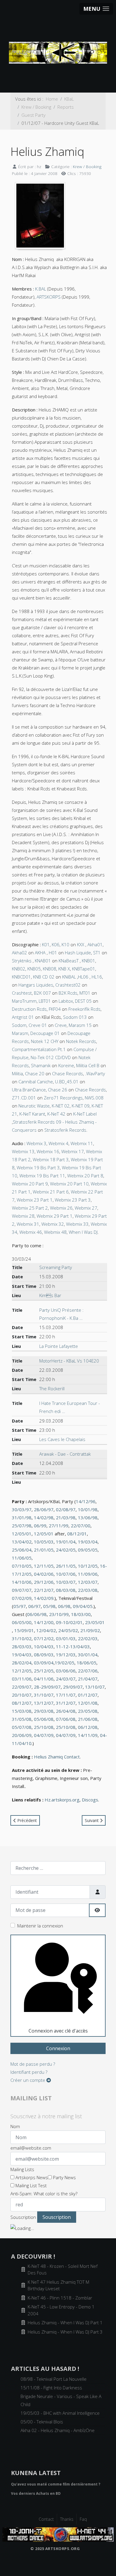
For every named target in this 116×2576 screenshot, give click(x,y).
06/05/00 (22, 1622)
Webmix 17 (73, 1151)
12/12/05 (22, 1671)
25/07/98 (22, 1526)
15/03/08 (22, 1711)
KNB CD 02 (44, 977)
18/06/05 (87, 1663)
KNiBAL (69, 977)
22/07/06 (88, 1671)
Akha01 (95, 944)
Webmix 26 (61, 1208)
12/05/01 (22, 1534)
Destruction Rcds (29, 1009)
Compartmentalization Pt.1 (39, 1049)
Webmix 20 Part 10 (69, 1184)
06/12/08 (88, 1727)
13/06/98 (88, 1517)
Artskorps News (31, 2177)
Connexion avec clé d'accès (58, 2031)
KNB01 (88, 961)
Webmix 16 (48, 1151)
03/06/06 (66, 1671)
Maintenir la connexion (40, 1926)
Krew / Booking (87, 166)
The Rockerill (52, 1388)
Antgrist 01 (23, 1017)
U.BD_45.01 (67, 1082)
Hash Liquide (78, 953)
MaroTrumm (24, 1001)
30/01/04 (88, 1655)
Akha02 (19, 953)
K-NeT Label (85, 1114)
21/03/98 (66, 1517)
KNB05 (34, 969)
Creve (61, 1025)
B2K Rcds (68, 993)
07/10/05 (22, 1566)
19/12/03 (66, 1655)
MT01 (85, 993)
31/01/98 (22, 1517)
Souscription (23, 2217)
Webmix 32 (53, 1224)
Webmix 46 (31, 1232)
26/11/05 (66, 1566)
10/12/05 (88, 1566)
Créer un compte (28, 2080)
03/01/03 (66, 1638)
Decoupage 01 (45, 1033)
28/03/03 (22, 1646)
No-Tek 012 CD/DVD (51, 1057)
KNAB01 (43, 961)
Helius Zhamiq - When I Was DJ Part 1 (65, 2322)
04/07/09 (44, 1735)
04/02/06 (44, 1574)
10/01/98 (88, 1509)
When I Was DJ (83, 1232)
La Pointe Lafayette (59, 1346)
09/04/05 (83, 1606)
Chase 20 (35, 1073)
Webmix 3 (36, 1143)
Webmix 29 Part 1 (55, 1216)
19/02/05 (65, 1663)
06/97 (35, 1606)
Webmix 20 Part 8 (85, 1176)
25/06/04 (22, 1550)
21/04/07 (88, 1679)
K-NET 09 (81, 1106)
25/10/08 (44, 1727)
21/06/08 (88, 1719)
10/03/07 (66, 1582)
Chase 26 (58, 1090)
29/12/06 (44, 1582)
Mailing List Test (30, 2185)
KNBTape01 (84, 969)
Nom (15, 2126)
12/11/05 (44, 1566)
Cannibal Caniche (36, 1082)
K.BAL (41, 289)
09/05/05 (88, 1550)
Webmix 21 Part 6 (51, 1192)
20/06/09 (22, 1735)
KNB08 (50, 969)
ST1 (97, 953)
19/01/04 (66, 1542)
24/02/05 (66, 1550)
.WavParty (95, 1073)
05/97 (20, 1606)
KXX (81, 944)
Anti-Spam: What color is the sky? (44, 2193)
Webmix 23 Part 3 (73, 1200)
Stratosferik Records (65, 1130)
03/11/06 (22, 1679)
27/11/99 (59, 1526)
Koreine (66, 1065)
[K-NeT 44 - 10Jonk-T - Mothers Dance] (58, 2534)
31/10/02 (22, 1638)
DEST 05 (83, 1001)
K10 (65, 944)
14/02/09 (44, 1598)
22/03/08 (88, 1590)
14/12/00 (44, 1622)
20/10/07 (22, 1695)
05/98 (49, 1606)
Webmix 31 (28, 1224)
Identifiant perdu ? (29, 2072)
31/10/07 (44, 1695)
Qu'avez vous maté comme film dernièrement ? (56, 2484)
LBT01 (45, 1001)
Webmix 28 (23, 1216)
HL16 (97, 977)
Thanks (67, 2519)
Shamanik (41, 1065)
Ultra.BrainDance (29, 1090)
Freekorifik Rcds (84, 1009)
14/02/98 (44, 1517)
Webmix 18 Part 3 (51, 1159)
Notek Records (81, 1041)
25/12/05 (44, 1671)
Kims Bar (50, 1295)
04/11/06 (44, 1679)
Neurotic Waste (34, 1106)
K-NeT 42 (56, 1114)
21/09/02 (90, 1630)
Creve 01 (38, 1025)
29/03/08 (44, 1711)
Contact (46, 2519)
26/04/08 (66, 1711)
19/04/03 (22, 1655)
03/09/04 (44, 1663)
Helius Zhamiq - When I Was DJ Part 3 (65, 2332)
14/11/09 (88, 1735)
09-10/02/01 (69, 1622)
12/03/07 (88, 1582)
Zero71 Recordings (63, 1098)
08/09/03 (44, 1655)
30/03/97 (22, 1509)
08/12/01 (77, 1534)
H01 (53, 953)
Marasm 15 (80, 1025)
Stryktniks (22, 961)
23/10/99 (59, 1614)
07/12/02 (44, 1638)
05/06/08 (44, 1719)
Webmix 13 (23, 1151)
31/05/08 (22, 1719)
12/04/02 (46, 1630)
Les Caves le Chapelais (62, 1439)
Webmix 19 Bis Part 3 (38, 1168)
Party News (64, 2177)
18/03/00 (81, 1614)
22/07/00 (81, 1526)
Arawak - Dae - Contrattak (65, 1454)
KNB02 (19, 969)
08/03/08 (66, 1590)
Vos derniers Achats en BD (36, 2493)
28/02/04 (22, 1663)
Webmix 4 (58, 1143)
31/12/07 (66, 1703)
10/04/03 (44, 1646)
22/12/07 (44, 1590)
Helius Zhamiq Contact (57, 1757)
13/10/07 (95, 1687)
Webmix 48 (55, 1232)
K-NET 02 (61, 1106)
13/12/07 (44, 1703)
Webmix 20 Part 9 (30, 1184)
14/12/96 (86, 1501)
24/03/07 (66, 1679)
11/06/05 (22, 1558)
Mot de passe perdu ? (33, 2064)
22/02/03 (88, 1638)
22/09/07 (22, 1687)
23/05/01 (95, 1622)
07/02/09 (22, 1598)
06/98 (64, 1606)
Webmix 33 (77, 1224)
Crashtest (22, 993)
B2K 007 (42, 993)
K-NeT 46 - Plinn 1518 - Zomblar (60, 2298)
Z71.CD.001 (24, 1098)
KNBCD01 (21, 977)
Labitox (66, 1001)
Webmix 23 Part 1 (35, 1200)
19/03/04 (88, 1542)
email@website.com (31, 2148)
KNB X (64, 969)
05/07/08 (22, 1727)
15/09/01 (24, 1630)
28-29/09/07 (47, 1687)
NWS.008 (94, 1098)
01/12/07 (88, 1695)
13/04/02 (22, 1542)
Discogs (90, 1800)
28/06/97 (44, 1509)
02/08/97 (66, 1509)
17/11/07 (66, 1695)
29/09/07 (73, 1687)
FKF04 (55, 1009)
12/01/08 (88, 1703)
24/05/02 (68, 1630)
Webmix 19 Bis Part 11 (42, 1176)
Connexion (58, 2048)
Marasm (20, 1033)
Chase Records (68, 1073)
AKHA (40, 953)
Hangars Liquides (36, 985)
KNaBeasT (69, 961)
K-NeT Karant (32, 1114)
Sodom (19, 1025)
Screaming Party (56, 1267)
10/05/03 (44, 1542)
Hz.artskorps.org (62, 1800)
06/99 (40, 1526)
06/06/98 (37, 1614)
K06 (56, 944)
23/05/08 (88, 1711)
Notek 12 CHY (45, 1041)
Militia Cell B (88, 1065)
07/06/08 (66, 1719)
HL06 (83, 977)
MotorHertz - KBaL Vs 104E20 (69, 1361)
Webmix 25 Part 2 (30, 1208)
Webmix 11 (82, 1143)
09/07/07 (22, 1590)
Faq (83, 2519)
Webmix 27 (86, 1208)
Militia (17, 1073)
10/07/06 (66, 1574)
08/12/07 (22, 1703)
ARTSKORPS (49, 297)
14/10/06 (22, 1582)
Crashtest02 (68, 985)
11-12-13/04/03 (73, 1646)
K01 (46, 944)
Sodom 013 (75, 1017)
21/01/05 (44, 1550)
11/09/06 (88, 1574)
